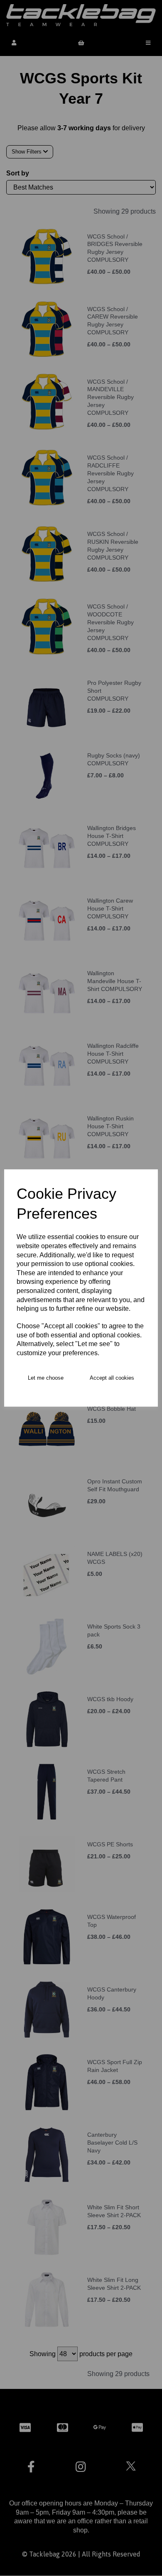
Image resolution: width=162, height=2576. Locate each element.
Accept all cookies (112, 1378)
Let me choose (46, 1378)
